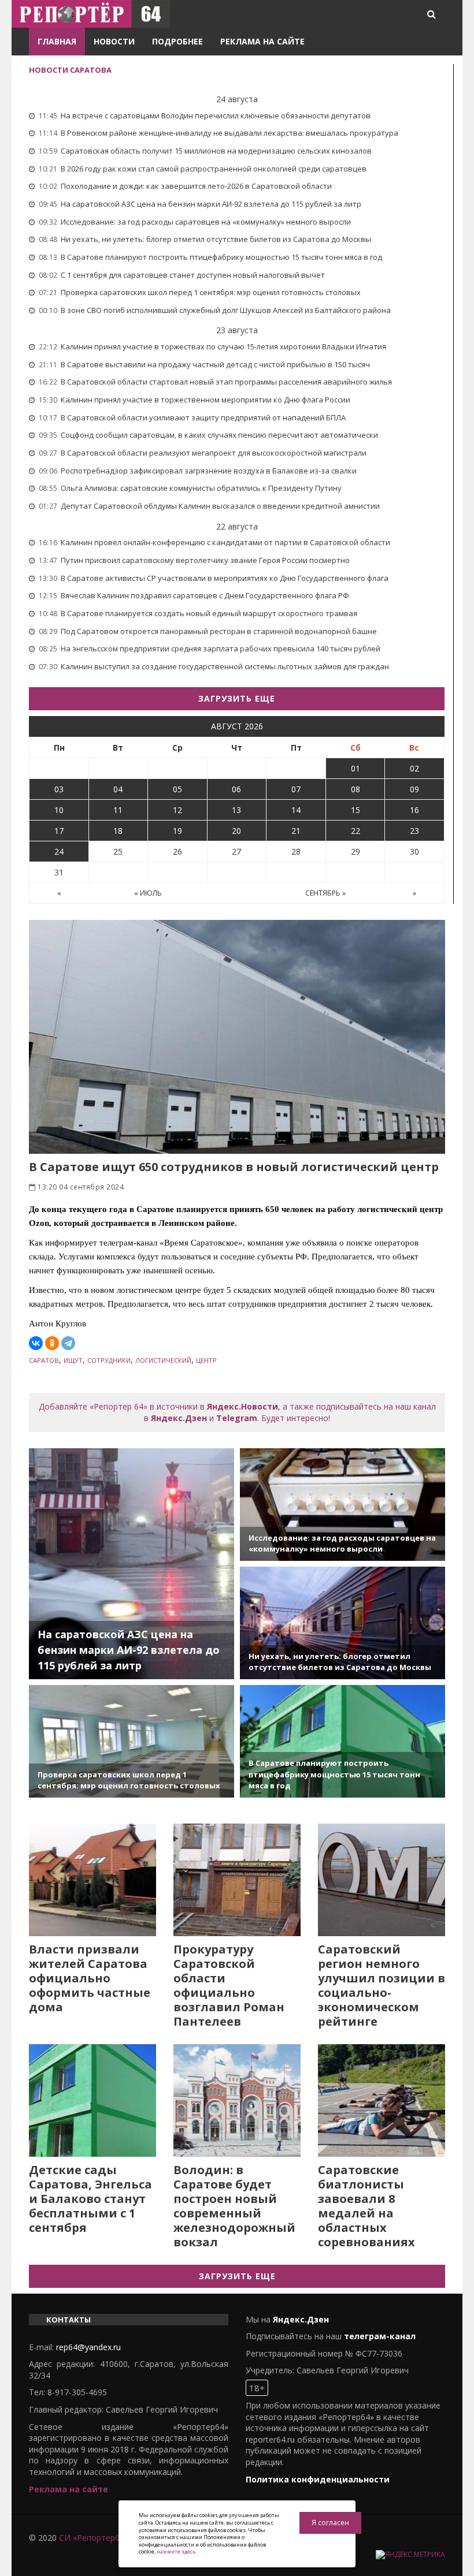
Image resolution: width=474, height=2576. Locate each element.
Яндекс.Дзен (179, 1418)
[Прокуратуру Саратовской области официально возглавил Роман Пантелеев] (237, 1880)
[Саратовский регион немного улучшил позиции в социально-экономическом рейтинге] (382, 1880)
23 (414, 831)
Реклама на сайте (262, 41)
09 (414, 789)
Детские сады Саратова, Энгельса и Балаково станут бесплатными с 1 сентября (90, 2199)
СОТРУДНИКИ (109, 1360)
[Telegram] (68, 1343)
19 (177, 831)
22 (355, 831)
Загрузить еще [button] (237, 698)
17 (59, 831)
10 (59, 810)
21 (296, 831)
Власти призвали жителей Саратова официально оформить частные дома (90, 1978)
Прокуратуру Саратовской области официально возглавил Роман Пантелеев (229, 1985)
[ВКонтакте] (36, 1343)
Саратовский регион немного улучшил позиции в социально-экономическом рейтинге (382, 1985)
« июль (148, 893)
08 (355, 789)
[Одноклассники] (52, 1343)
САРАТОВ (44, 1360)
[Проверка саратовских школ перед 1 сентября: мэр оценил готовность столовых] (132, 1741)
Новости (114, 41)
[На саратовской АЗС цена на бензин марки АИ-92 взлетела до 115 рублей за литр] (132, 1564)
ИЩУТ (73, 1360)
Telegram (237, 1418)
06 (236, 789)
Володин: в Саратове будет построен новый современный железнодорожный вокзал (234, 2206)
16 (414, 810)
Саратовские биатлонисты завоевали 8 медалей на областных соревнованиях (366, 2206)
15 (355, 810)
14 (296, 810)
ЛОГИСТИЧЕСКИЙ (163, 1360)
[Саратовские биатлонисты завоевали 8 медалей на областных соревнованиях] (382, 2100)
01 (355, 768)
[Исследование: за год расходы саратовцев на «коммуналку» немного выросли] (342, 1505)
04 (118, 789)
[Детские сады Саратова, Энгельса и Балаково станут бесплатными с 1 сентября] (92, 2100)
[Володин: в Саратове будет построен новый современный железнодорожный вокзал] (237, 2100)
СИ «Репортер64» (94, 2538)
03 (59, 789)
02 (414, 768)
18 (118, 831)
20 (236, 831)
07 (296, 789)
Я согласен (330, 2523)
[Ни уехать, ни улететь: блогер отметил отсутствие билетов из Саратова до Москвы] (342, 1623)
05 (177, 789)
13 (236, 810)
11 (118, 810)
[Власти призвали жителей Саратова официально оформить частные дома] (92, 1880)
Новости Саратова (70, 70)
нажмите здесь (176, 2551)
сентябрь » (325, 893)
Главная (57, 41)
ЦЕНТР (206, 1360)
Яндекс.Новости (242, 1406)
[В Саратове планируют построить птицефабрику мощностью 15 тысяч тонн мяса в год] (342, 1741)
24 (59, 851)
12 (177, 810)
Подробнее (177, 41)
